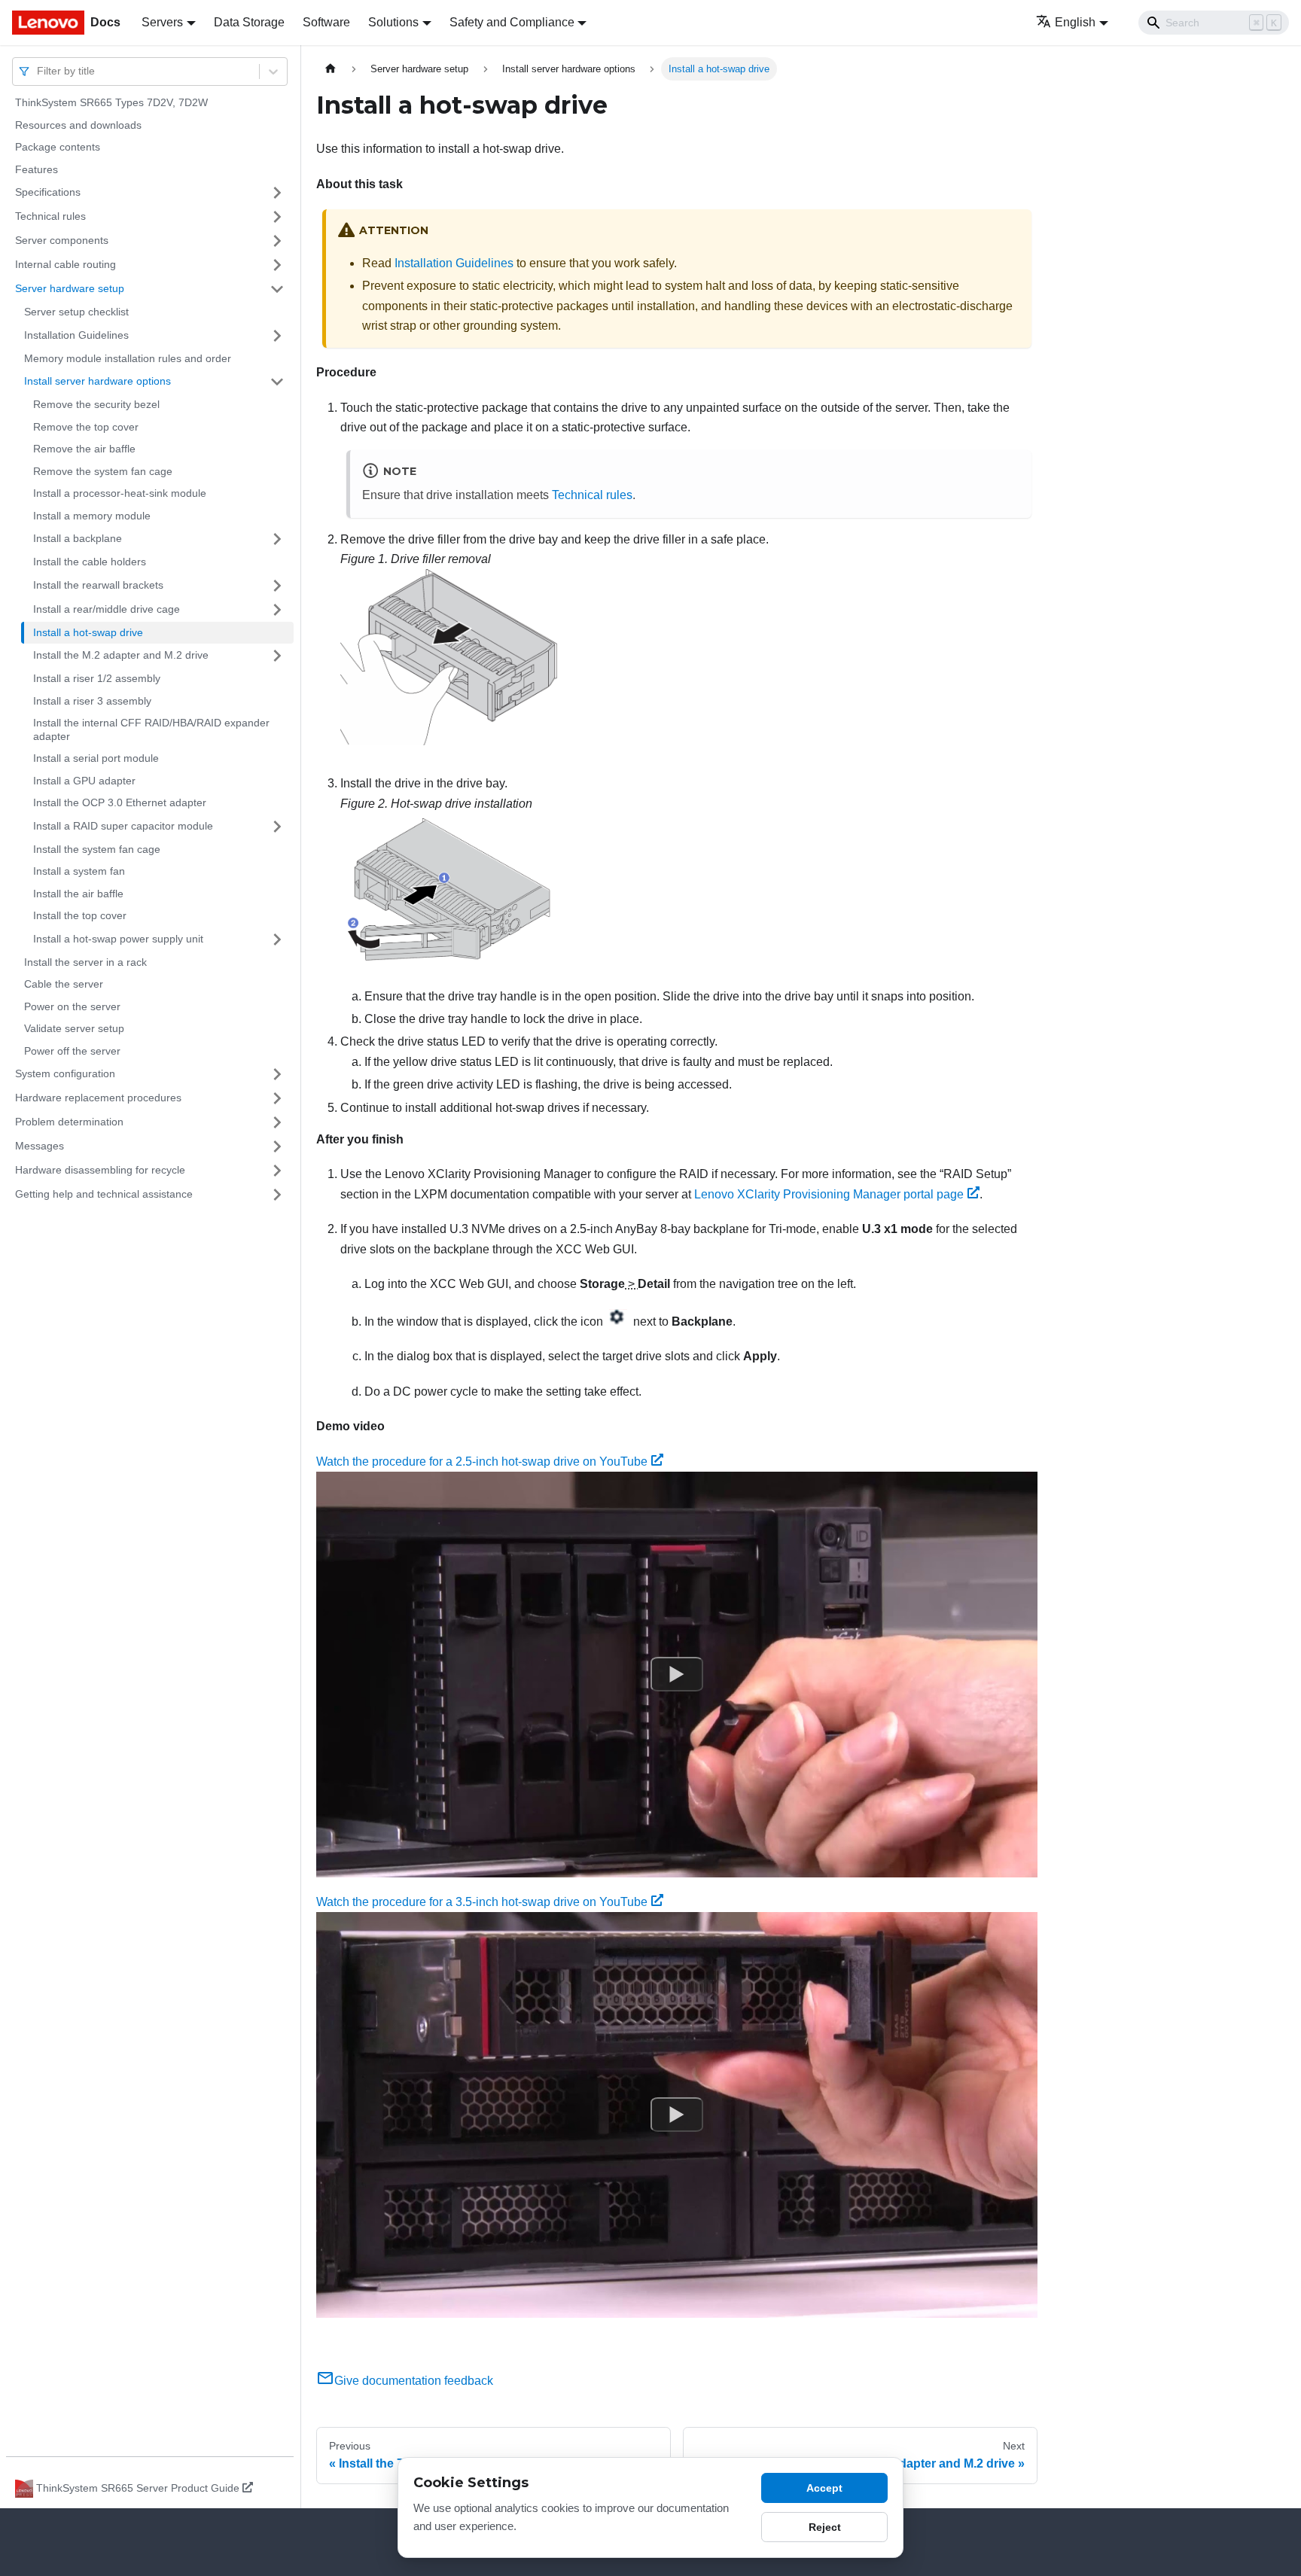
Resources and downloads (78, 125)
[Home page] (331, 69)
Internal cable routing (66, 264)
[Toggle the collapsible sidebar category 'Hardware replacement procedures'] (277, 1098)
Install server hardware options (97, 381)
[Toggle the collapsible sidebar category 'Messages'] (277, 1146)
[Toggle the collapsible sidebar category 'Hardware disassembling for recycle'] (277, 1171)
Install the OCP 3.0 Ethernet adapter (120, 802)
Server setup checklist (76, 312)
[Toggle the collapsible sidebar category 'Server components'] (277, 241)
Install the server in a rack (85, 962)
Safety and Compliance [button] (512, 22)
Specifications (48, 192)
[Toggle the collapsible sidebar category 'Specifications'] (277, 193)
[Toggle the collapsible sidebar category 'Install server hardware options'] (277, 382)
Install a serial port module (96, 758)
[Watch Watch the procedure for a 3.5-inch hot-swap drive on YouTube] (677, 2115)
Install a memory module (92, 516)
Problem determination (69, 1122)
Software (326, 22)
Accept (824, 2488)
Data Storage (249, 22)
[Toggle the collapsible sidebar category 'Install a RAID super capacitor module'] (277, 827)
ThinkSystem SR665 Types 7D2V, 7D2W (111, 102)
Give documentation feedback (414, 2381)
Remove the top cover (86, 427)
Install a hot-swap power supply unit (118, 939)
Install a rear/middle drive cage (107, 609)
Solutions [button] (393, 22)
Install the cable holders (90, 562)
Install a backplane (78, 538)
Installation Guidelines (76, 335)
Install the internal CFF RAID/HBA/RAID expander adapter (151, 729)
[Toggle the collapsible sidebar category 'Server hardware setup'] (277, 289)
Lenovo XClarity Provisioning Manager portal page (829, 1194)
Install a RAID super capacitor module (123, 826)
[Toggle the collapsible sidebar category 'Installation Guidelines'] (277, 336)
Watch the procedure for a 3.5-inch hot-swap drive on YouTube (482, 1902)
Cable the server (64, 984)
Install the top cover (80, 915)
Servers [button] (162, 22)
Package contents (58, 147)
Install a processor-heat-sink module (120, 493)
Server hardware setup (70, 288)
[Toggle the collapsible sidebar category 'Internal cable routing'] (277, 265)
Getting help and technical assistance (104, 1194)
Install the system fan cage (97, 849)
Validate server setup (74, 1028)
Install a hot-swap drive (88, 632)
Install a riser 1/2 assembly (97, 678)
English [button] (1075, 22)
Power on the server (72, 1006)
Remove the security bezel (96, 404)
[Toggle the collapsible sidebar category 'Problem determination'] (277, 1122)
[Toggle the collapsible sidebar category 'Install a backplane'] (277, 539)
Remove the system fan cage (103, 471)
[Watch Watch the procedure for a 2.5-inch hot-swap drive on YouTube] (677, 1674)
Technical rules (50, 216)
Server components (62, 240)
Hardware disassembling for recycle (100, 1170)
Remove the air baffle (84, 449)
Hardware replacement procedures (98, 1098)
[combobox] (38, 71)
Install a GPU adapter (84, 781)
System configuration (65, 1073)
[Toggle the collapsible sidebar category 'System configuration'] (277, 1074)
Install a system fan (79, 871)
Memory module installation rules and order (128, 358)
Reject (825, 2527)
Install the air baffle (78, 894)
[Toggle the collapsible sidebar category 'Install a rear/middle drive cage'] (277, 610)
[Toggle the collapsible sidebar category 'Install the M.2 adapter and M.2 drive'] (277, 656)
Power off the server (72, 1051)
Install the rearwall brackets (98, 585)
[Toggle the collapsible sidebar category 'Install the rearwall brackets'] (277, 586)
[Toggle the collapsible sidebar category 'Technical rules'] (277, 217)
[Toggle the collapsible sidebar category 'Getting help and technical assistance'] (277, 1195)
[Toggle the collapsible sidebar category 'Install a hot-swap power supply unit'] (277, 939)
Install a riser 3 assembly (92, 701)
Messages (40, 1146)
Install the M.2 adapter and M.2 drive (121, 655)
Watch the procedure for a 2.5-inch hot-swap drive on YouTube (482, 1462)
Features (37, 169)
